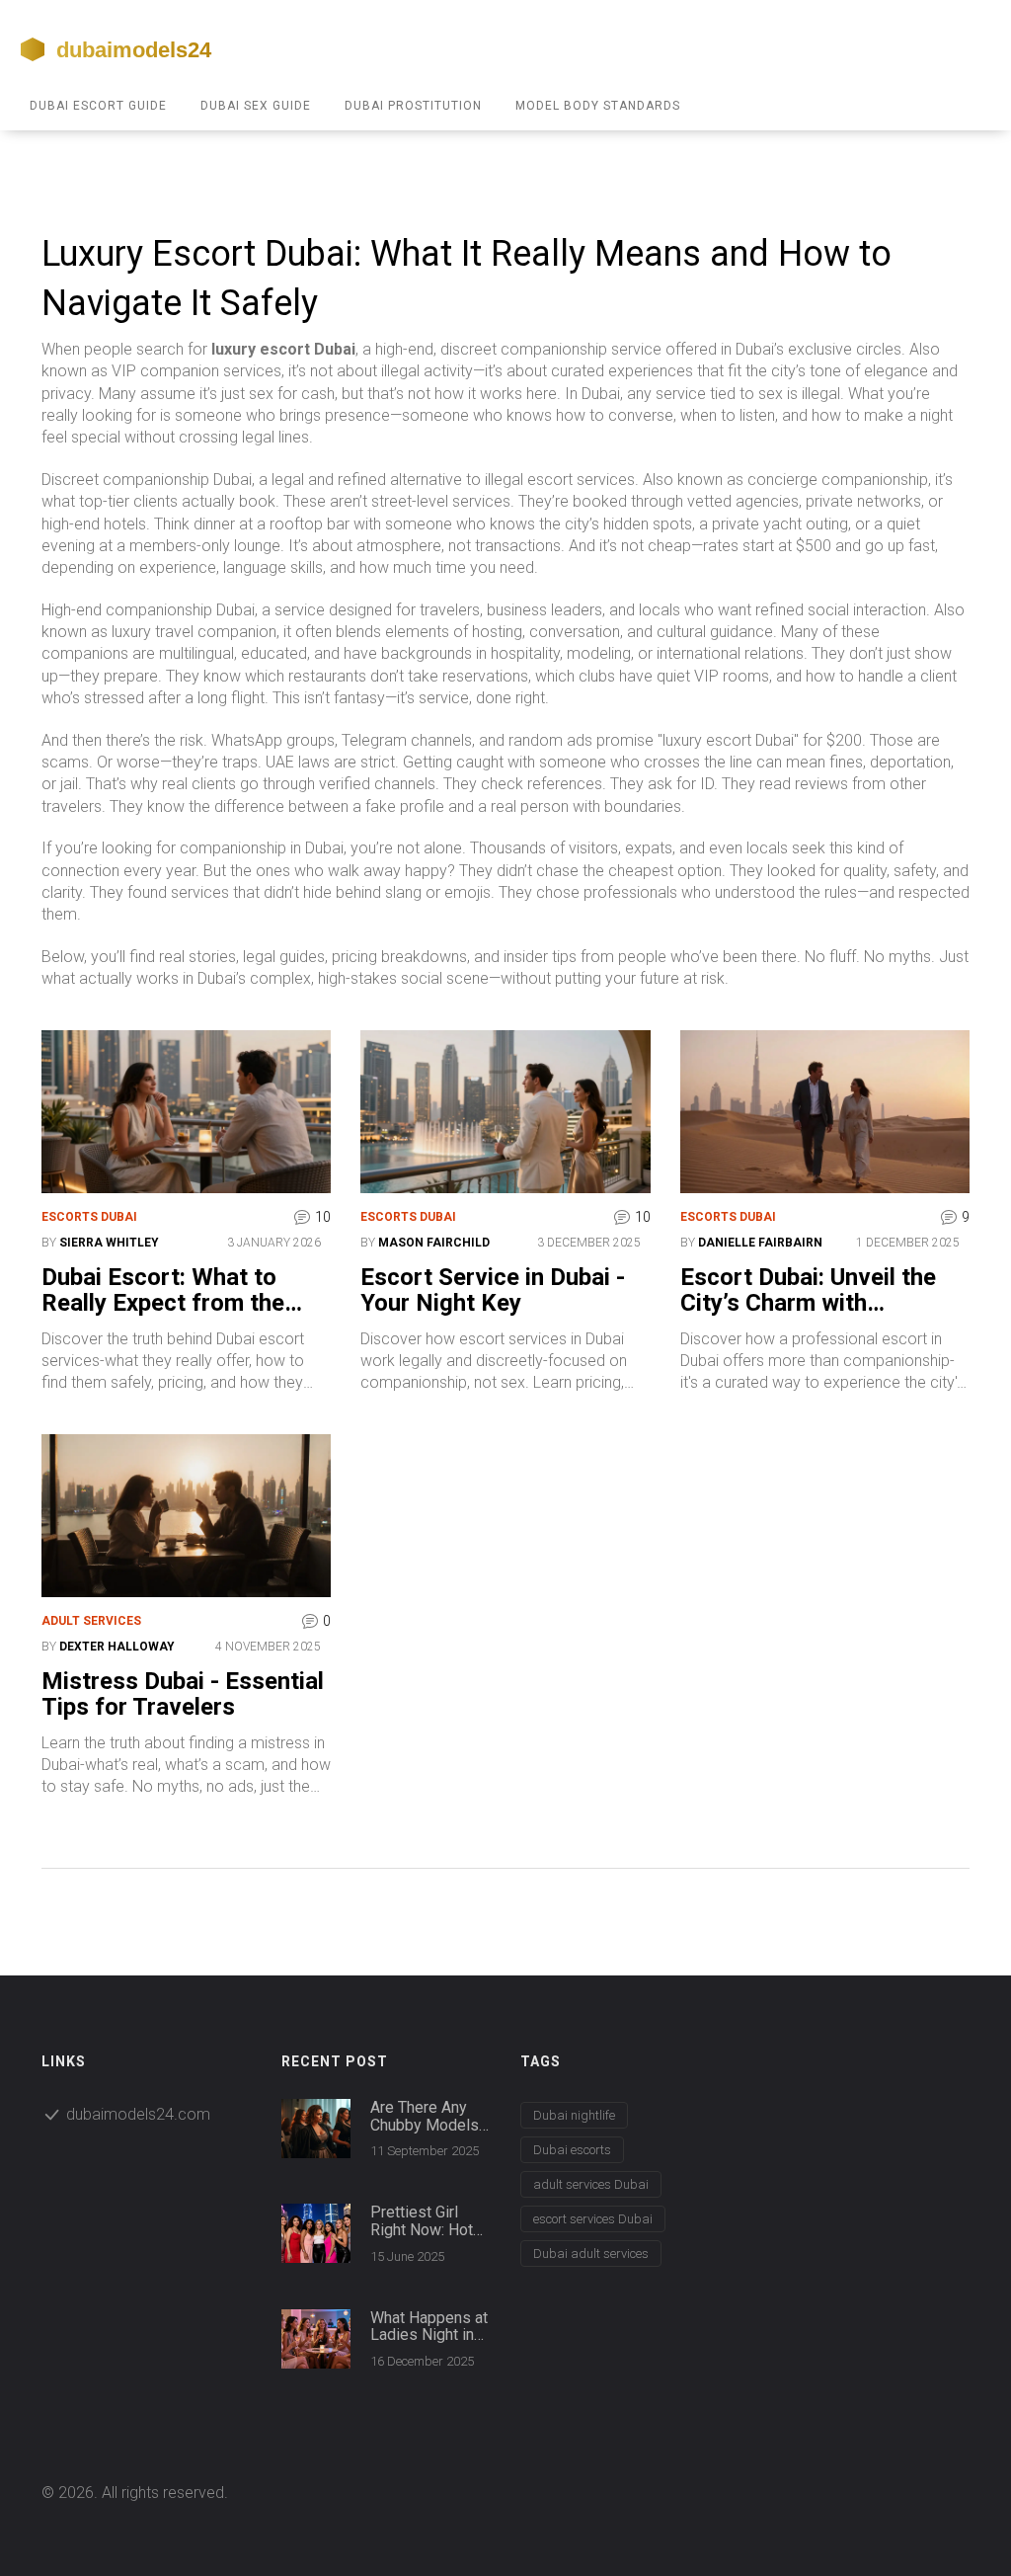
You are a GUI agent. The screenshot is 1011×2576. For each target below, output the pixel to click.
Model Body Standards (598, 106)
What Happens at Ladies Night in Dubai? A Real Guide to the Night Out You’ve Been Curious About (429, 2327)
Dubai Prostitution (413, 106)
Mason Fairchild (434, 1243)
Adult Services (91, 1621)
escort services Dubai (593, 2219)
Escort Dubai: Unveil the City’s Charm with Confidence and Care (808, 1290)
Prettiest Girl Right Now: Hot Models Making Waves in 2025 (424, 2221)
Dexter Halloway (117, 1647)
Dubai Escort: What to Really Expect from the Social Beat (163, 1290)
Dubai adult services (591, 2254)
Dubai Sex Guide (256, 106)
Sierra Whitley (109, 1243)
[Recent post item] (316, 2129)
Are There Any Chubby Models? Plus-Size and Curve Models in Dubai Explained (428, 2116)
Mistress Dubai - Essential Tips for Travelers (183, 1694)
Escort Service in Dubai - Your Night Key (493, 1290)
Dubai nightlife (574, 2115)
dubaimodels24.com (138, 2114)
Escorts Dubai (89, 1217)
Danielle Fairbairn (760, 1243)
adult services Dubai (591, 2184)
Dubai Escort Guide (98, 106)
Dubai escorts (572, 2150)
